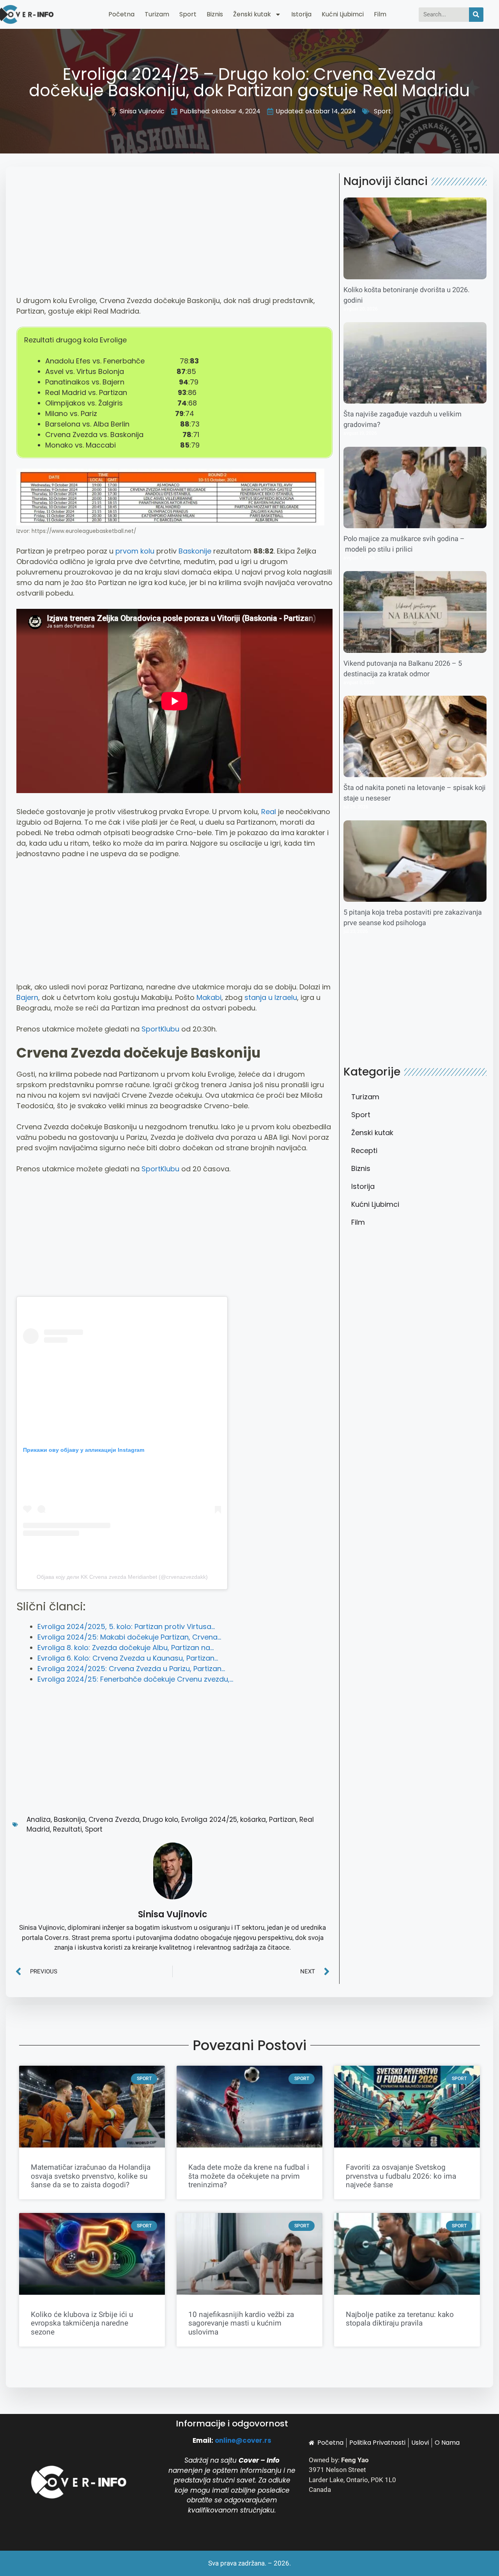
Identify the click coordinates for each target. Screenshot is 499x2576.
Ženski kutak (252, 14)
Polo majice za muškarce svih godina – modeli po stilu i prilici (404, 544)
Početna (121, 14)
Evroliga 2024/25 (209, 1820)
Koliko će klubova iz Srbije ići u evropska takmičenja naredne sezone (82, 2324)
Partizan (283, 1820)
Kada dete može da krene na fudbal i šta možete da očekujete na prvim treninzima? (249, 2176)
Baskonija (70, 1820)
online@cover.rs (243, 2440)
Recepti (364, 1150)
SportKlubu (160, 1029)
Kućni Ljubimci (343, 14)
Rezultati (67, 1829)
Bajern (27, 997)
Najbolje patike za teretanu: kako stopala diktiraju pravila (400, 2319)
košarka (253, 1820)
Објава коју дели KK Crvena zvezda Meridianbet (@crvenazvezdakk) (122, 1577)
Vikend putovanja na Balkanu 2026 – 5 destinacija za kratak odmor (403, 669)
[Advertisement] (174, 238)
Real (269, 812)
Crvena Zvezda (114, 1820)
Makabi (209, 997)
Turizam (157, 14)
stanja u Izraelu (271, 997)
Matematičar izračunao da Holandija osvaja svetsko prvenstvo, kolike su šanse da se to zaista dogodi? (91, 2176)
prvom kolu (135, 551)
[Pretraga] (476, 15)
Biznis (215, 14)
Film (380, 14)
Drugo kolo (160, 1820)
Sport (188, 14)
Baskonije (195, 551)
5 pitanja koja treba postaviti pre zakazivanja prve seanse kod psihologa (413, 918)
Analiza (39, 1820)
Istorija (301, 14)
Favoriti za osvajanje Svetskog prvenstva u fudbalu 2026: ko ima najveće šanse (401, 2176)
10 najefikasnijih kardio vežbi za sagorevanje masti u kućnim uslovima (241, 2324)
